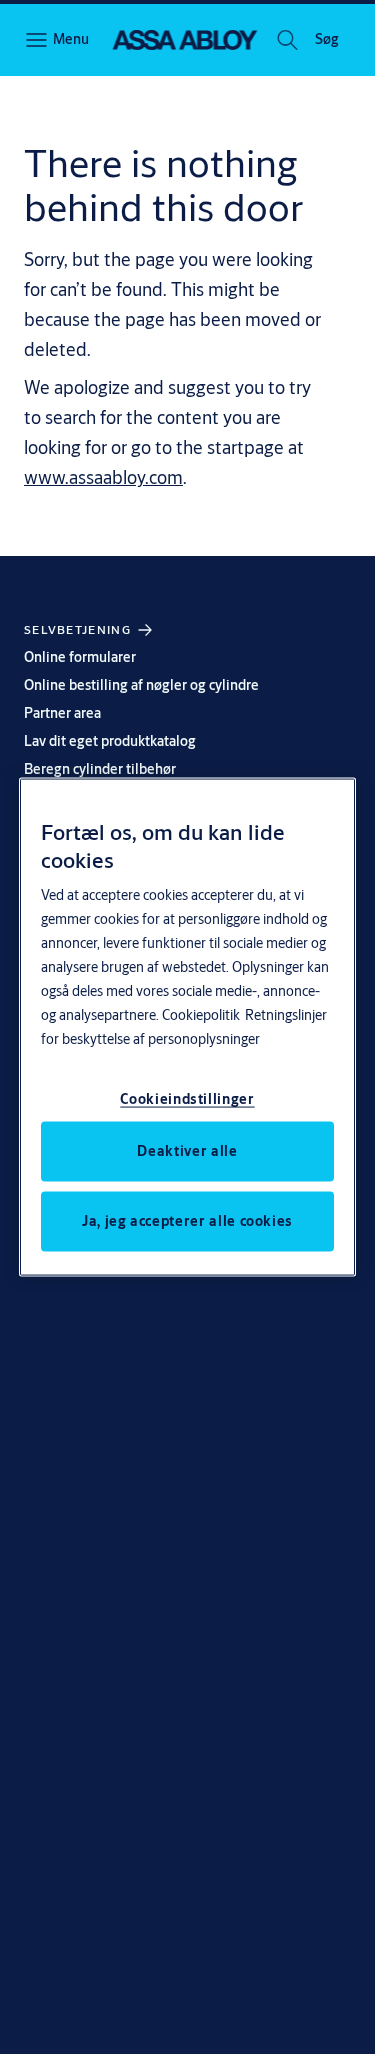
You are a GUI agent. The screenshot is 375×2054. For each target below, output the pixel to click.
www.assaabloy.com (103, 477)
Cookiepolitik (201, 1014)
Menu (70, 39)
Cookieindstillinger (187, 1098)
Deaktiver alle (187, 1150)
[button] (327, 40)
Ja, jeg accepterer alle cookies (187, 1220)
